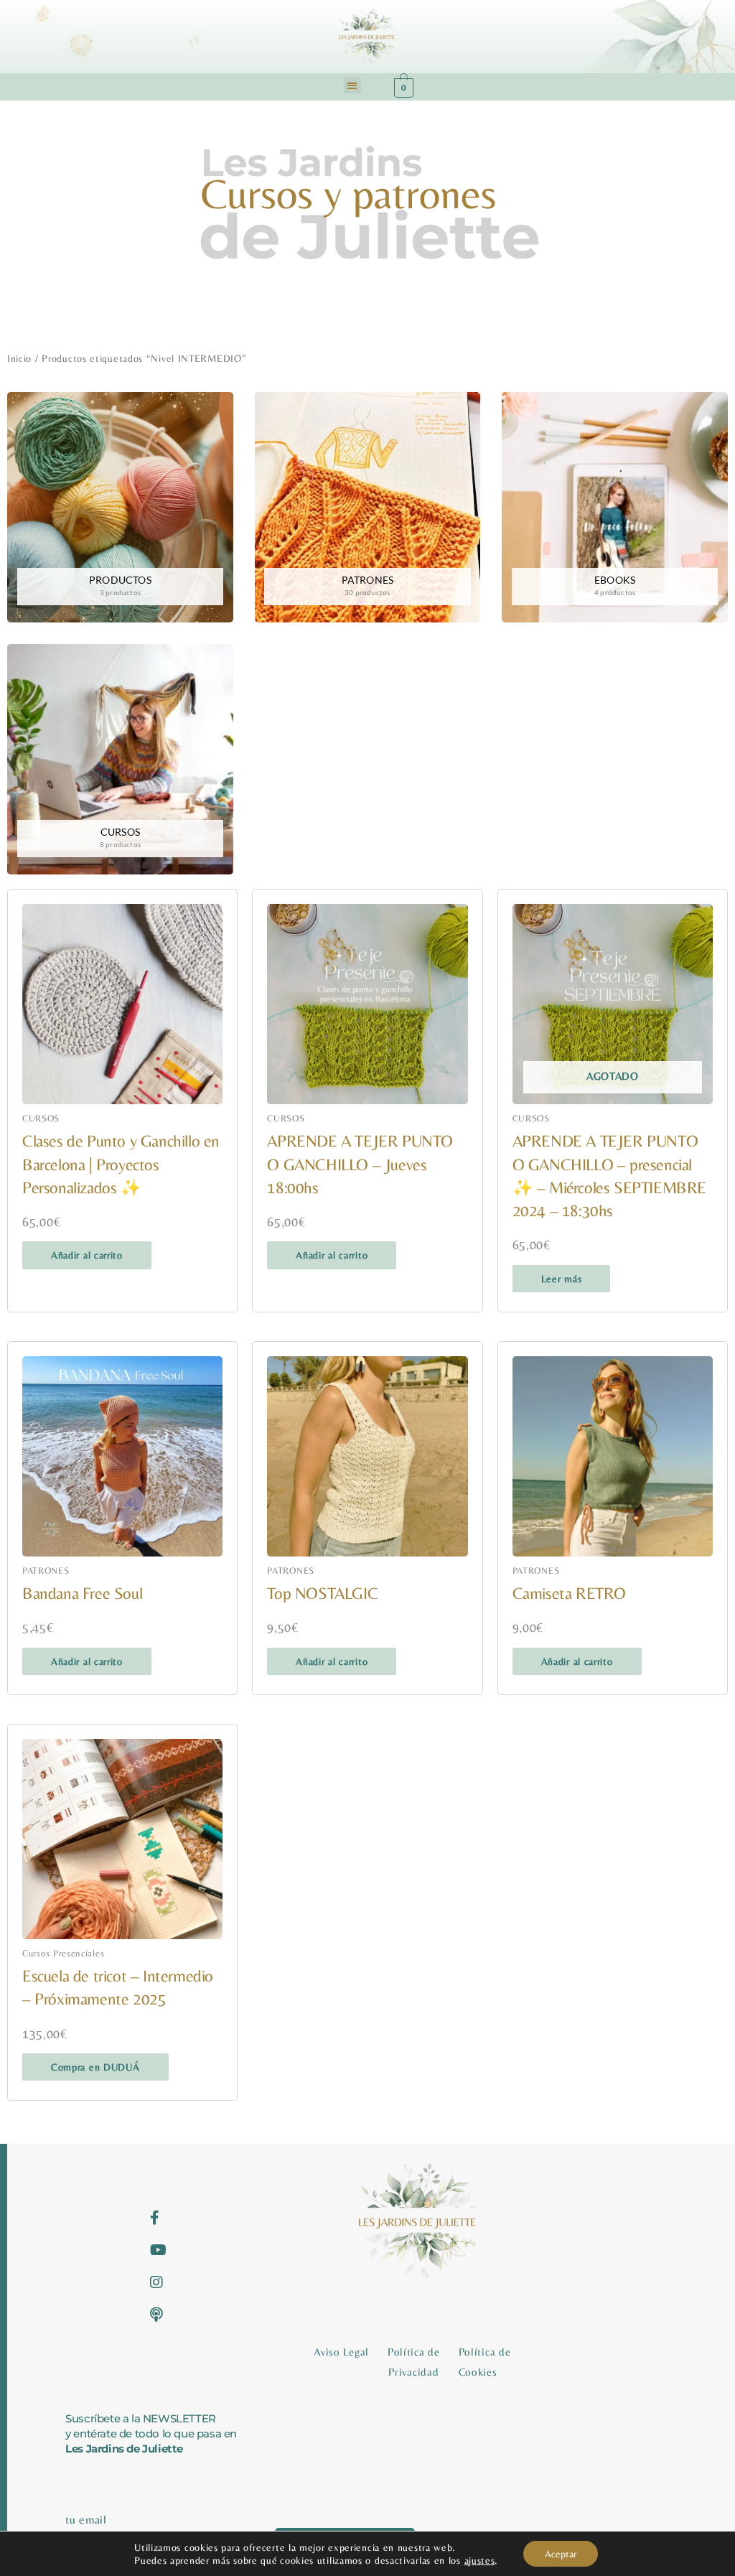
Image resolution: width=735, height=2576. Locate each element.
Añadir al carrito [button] (87, 1255)
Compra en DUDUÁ (95, 2067)
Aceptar (561, 2554)
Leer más (562, 1279)
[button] (352, 85)
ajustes (480, 2560)
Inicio (19, 358)
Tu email (86, 2520)
